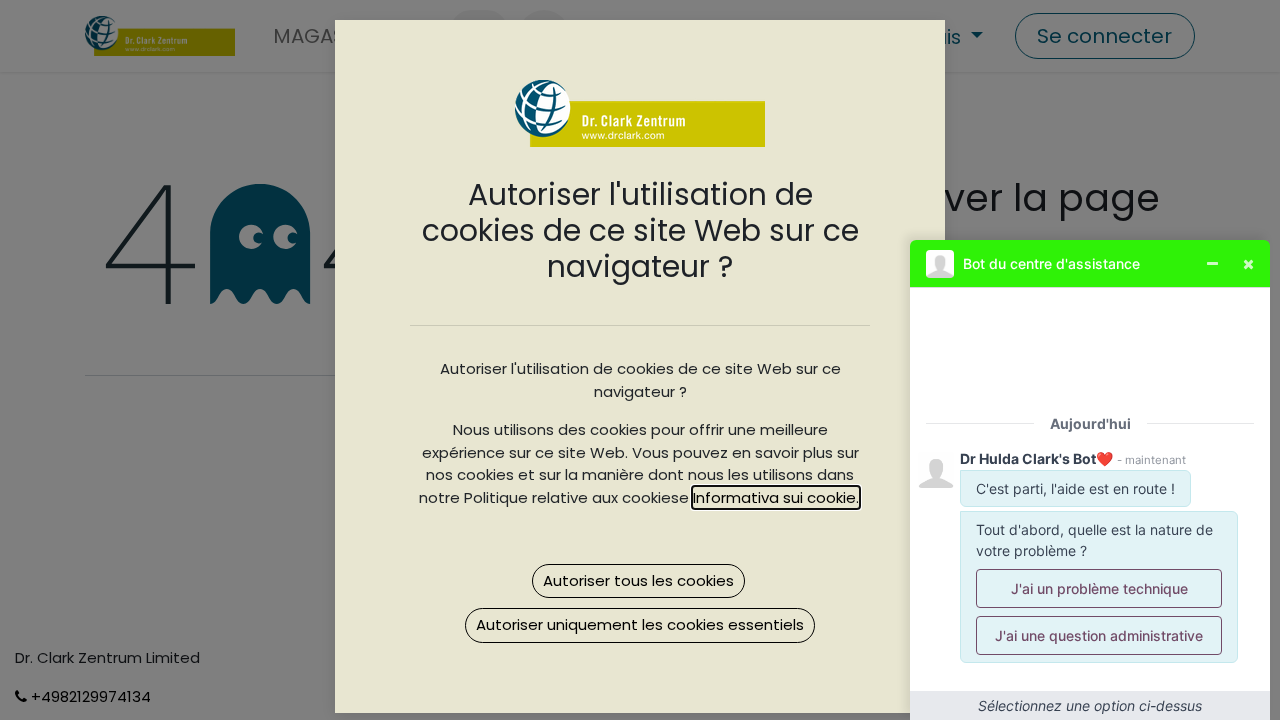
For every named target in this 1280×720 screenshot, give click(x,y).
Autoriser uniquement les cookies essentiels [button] (640, 624)
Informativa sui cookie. (776, 497)
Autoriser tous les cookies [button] (638, 580)
